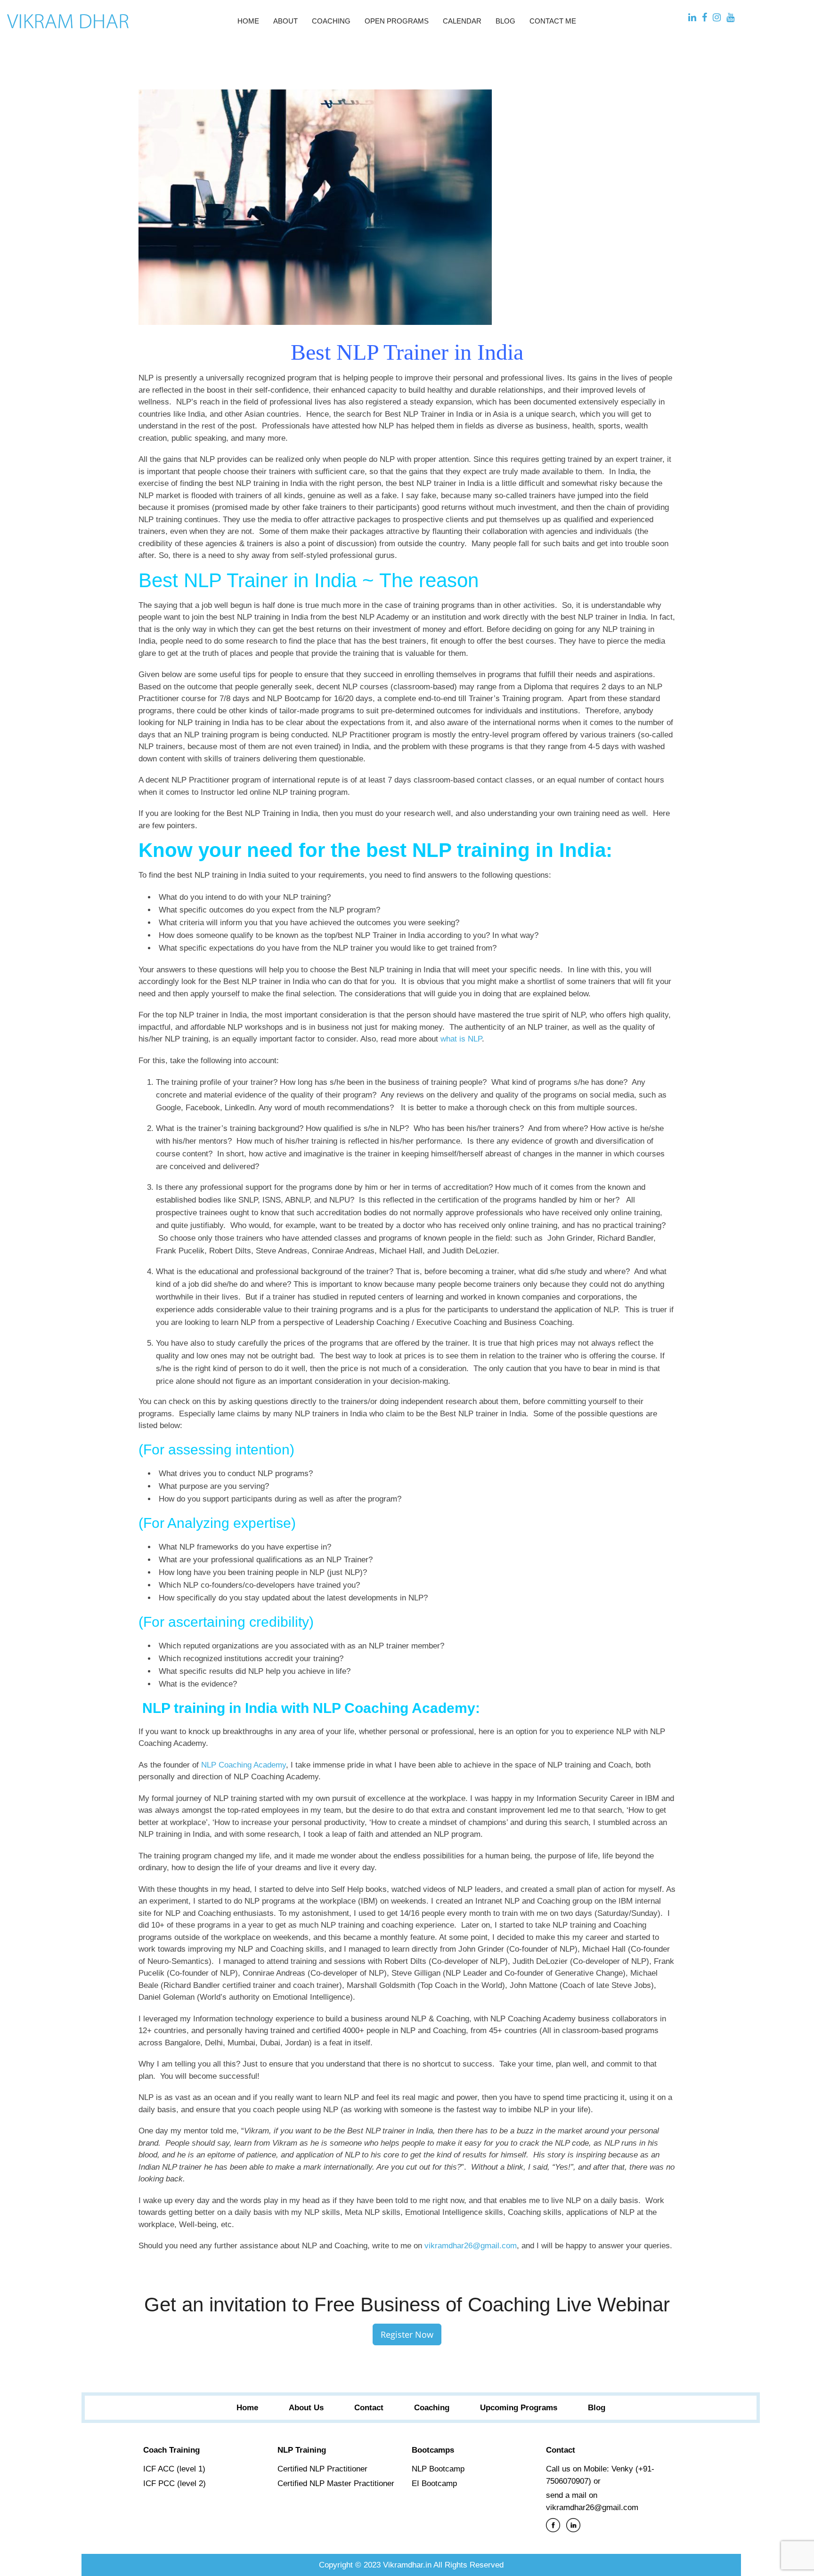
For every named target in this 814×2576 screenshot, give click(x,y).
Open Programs (397, 21)
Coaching (331, 21)
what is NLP (461, 1039)
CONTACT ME (553, 21)
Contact (369, 2408)
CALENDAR (462, 21)
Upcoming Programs (519, 2408)
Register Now (407, 2334)
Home (248, 21)
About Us (306, 2408)
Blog (505, 21)
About (285, 21)
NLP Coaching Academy (244, 1765)
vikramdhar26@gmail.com (471, 2246)
